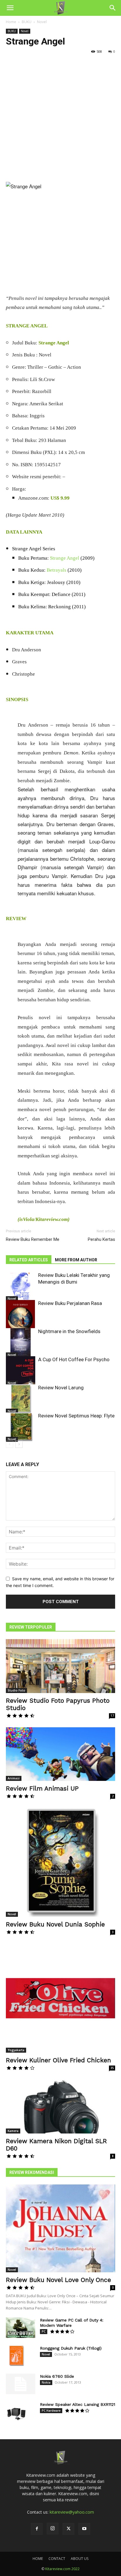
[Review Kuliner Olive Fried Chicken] (60, 1998)
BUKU (27, 22)
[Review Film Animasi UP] (60, 1754)
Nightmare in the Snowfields (69, 1331)
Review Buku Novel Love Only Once (58, 2280)
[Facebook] (37, 2529)
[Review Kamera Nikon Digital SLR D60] (60, 2107)
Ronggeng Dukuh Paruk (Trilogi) (71, 2348)
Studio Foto (16, 1690)
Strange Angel (65, 558)
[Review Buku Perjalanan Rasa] (21, 1322)
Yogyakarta (16, 2050)
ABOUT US (80, 2559)
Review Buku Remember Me (33, 1239)
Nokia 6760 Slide (57, 2376)
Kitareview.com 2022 (62, 2569)
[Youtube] (84, 2529)
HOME (38, 2559)
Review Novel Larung (61, 1388)
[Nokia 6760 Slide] (21, 2384)
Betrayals (57, 570)
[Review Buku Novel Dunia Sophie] (60, 1862)
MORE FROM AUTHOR (76, 1260)
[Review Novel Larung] (21, 1399)
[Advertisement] (60, 119)
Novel (42, 22)
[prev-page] (10, 1444)
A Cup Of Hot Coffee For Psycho (74, 1359)
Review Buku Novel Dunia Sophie (55, 1924)
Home (11, 22)
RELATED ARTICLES (29, 1260)
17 (112, 1716)
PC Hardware (51, 2411)
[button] (10, 8)
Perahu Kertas (101, 1239)
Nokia (46, 2382)
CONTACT (57, 2559)
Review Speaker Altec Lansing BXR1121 (78, 2404)
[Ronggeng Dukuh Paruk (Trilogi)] (16, 2356)
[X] (68, 2529)
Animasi (14, 1778)
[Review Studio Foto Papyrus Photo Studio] (60, 1666)
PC (44, 2331)
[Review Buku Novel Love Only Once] (60, 2228)
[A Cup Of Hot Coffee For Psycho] (21, 1371)
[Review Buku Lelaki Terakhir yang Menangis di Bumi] (21, 1287)
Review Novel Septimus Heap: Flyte (76, 1416)
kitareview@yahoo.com (72, 2512)
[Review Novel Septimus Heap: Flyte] (21, 1427)
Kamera (13, 2131)
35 (112, 2068)
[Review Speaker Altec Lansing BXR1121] (16, 2412)
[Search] (113, 8)
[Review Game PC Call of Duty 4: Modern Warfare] (21, 2328)
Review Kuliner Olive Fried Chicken (58, 2060)
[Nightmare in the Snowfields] (21, 1343)
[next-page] (19, 1444)
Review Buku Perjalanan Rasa (70, 1303)
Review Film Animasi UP (42, 1788)
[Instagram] (53, 2529)
